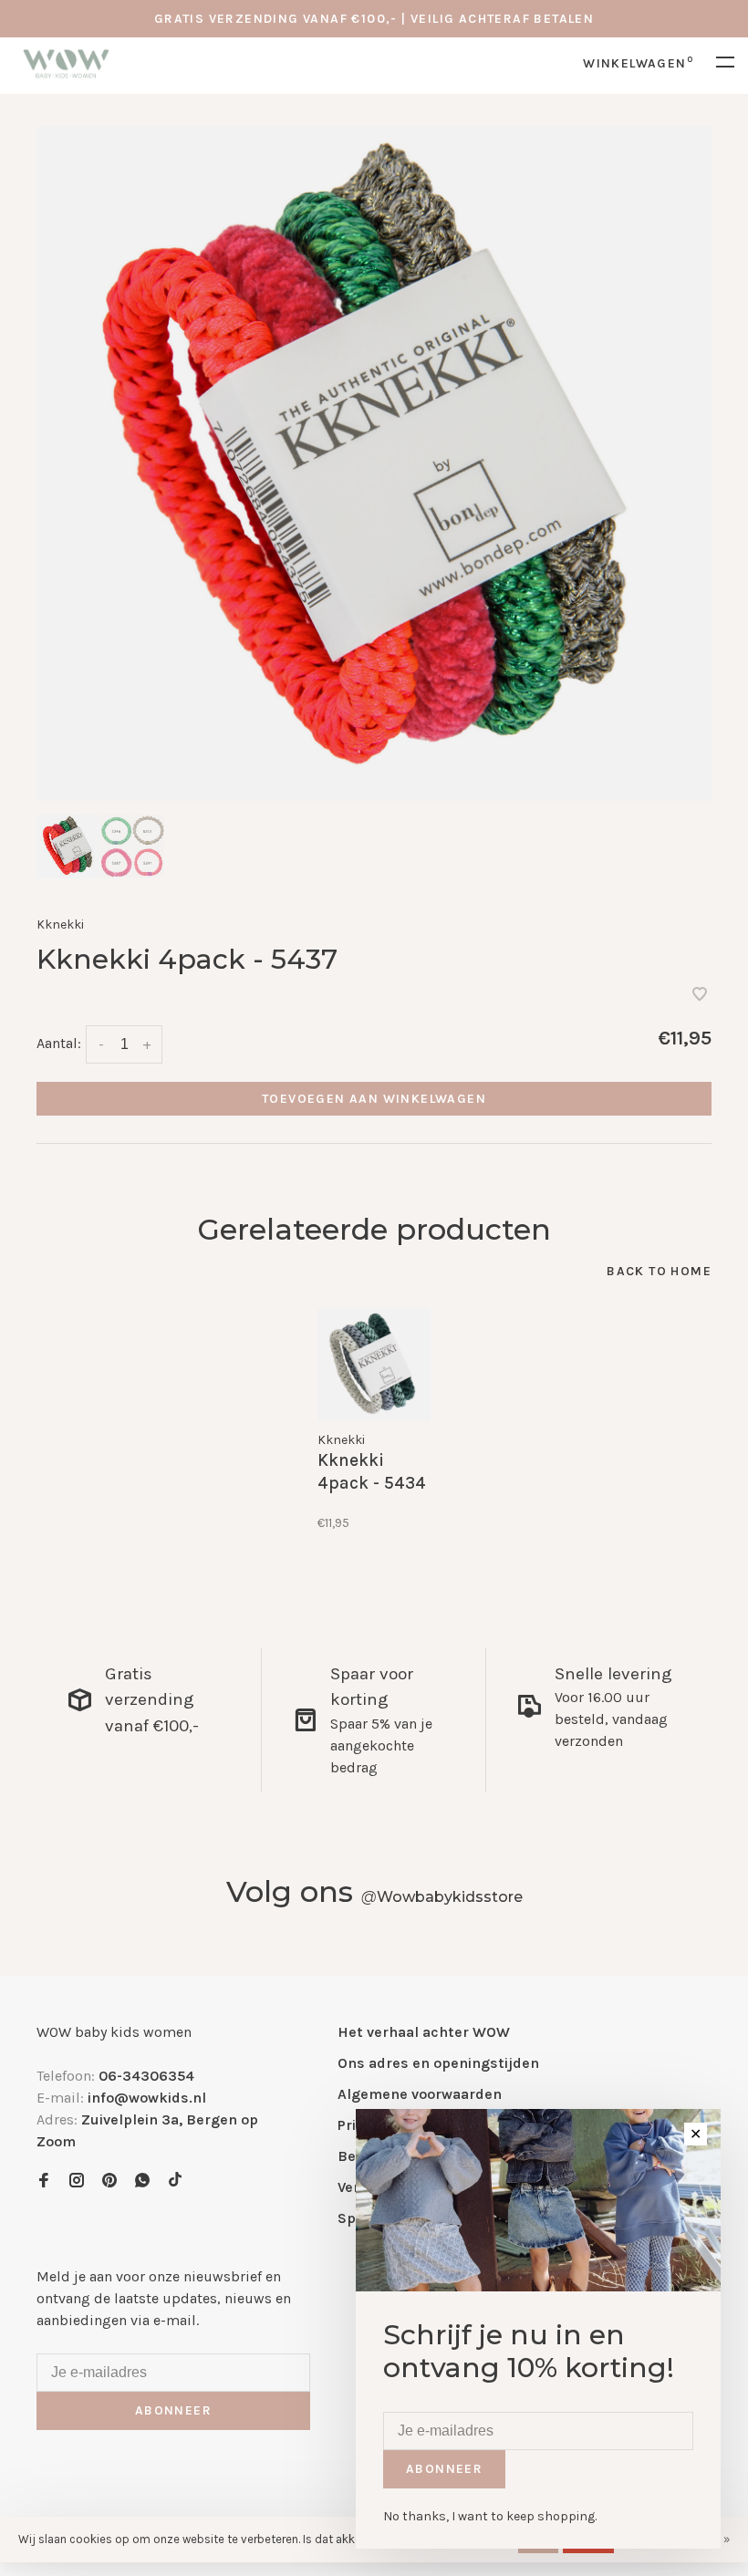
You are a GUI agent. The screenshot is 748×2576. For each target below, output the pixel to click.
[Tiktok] (175, 2181)
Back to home (659, 1271)
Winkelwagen (638, 63)
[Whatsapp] (142, 2181)
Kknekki (60, 924)
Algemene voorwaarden (420, 2094)
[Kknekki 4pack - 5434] (374, 1365)
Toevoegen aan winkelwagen (374, 1099)
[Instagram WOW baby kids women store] (77, 2181)
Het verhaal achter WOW (424, 2032)
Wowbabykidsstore (442, 1897)
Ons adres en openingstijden (438, 2063)
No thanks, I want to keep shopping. (490, 2516)
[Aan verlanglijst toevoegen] (700, 996)
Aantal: (59, 1043)
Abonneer (173, 2410)
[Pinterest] (109, 2181)
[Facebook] (44, 2181)
